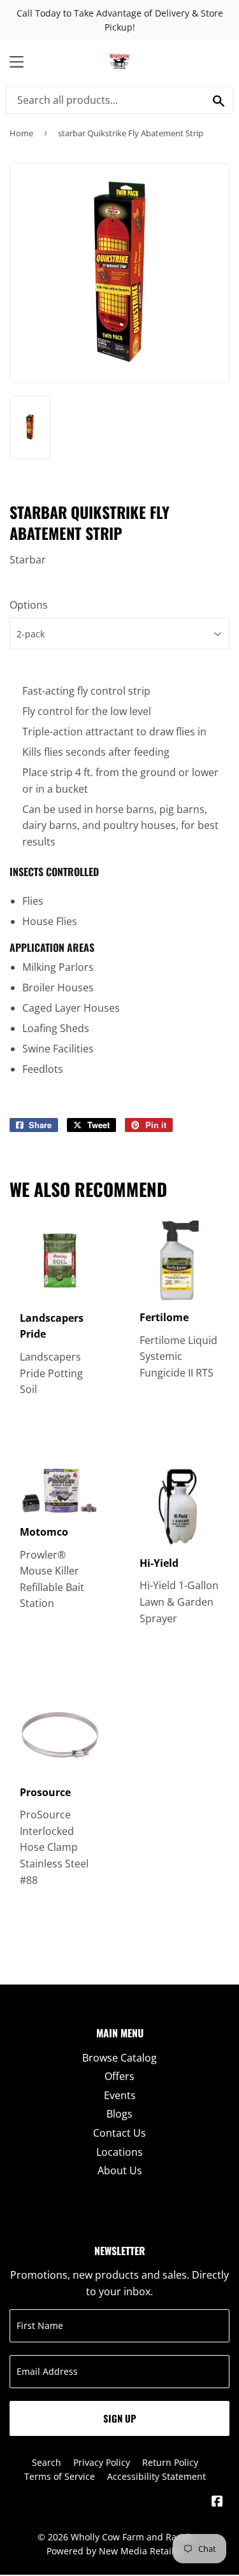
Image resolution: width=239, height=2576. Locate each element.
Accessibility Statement (156, 2476)
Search (47, 2462)
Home (21, 133)
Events (120, 2095)
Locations (119, 2152)
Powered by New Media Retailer (115, 2551)
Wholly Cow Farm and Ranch (132, 2537)
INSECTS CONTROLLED (54, 872)
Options (29, 605)
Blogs (119, 2114)
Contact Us (119, 2133)
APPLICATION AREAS (52, 947)
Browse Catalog (119, 2058)
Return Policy (170, 2462)
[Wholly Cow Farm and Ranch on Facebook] (217, 2502)
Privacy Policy (102, 2462)
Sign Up (120, 2418)
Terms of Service (60, 2476)
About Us (120, 2170)
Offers (119, 2076)
